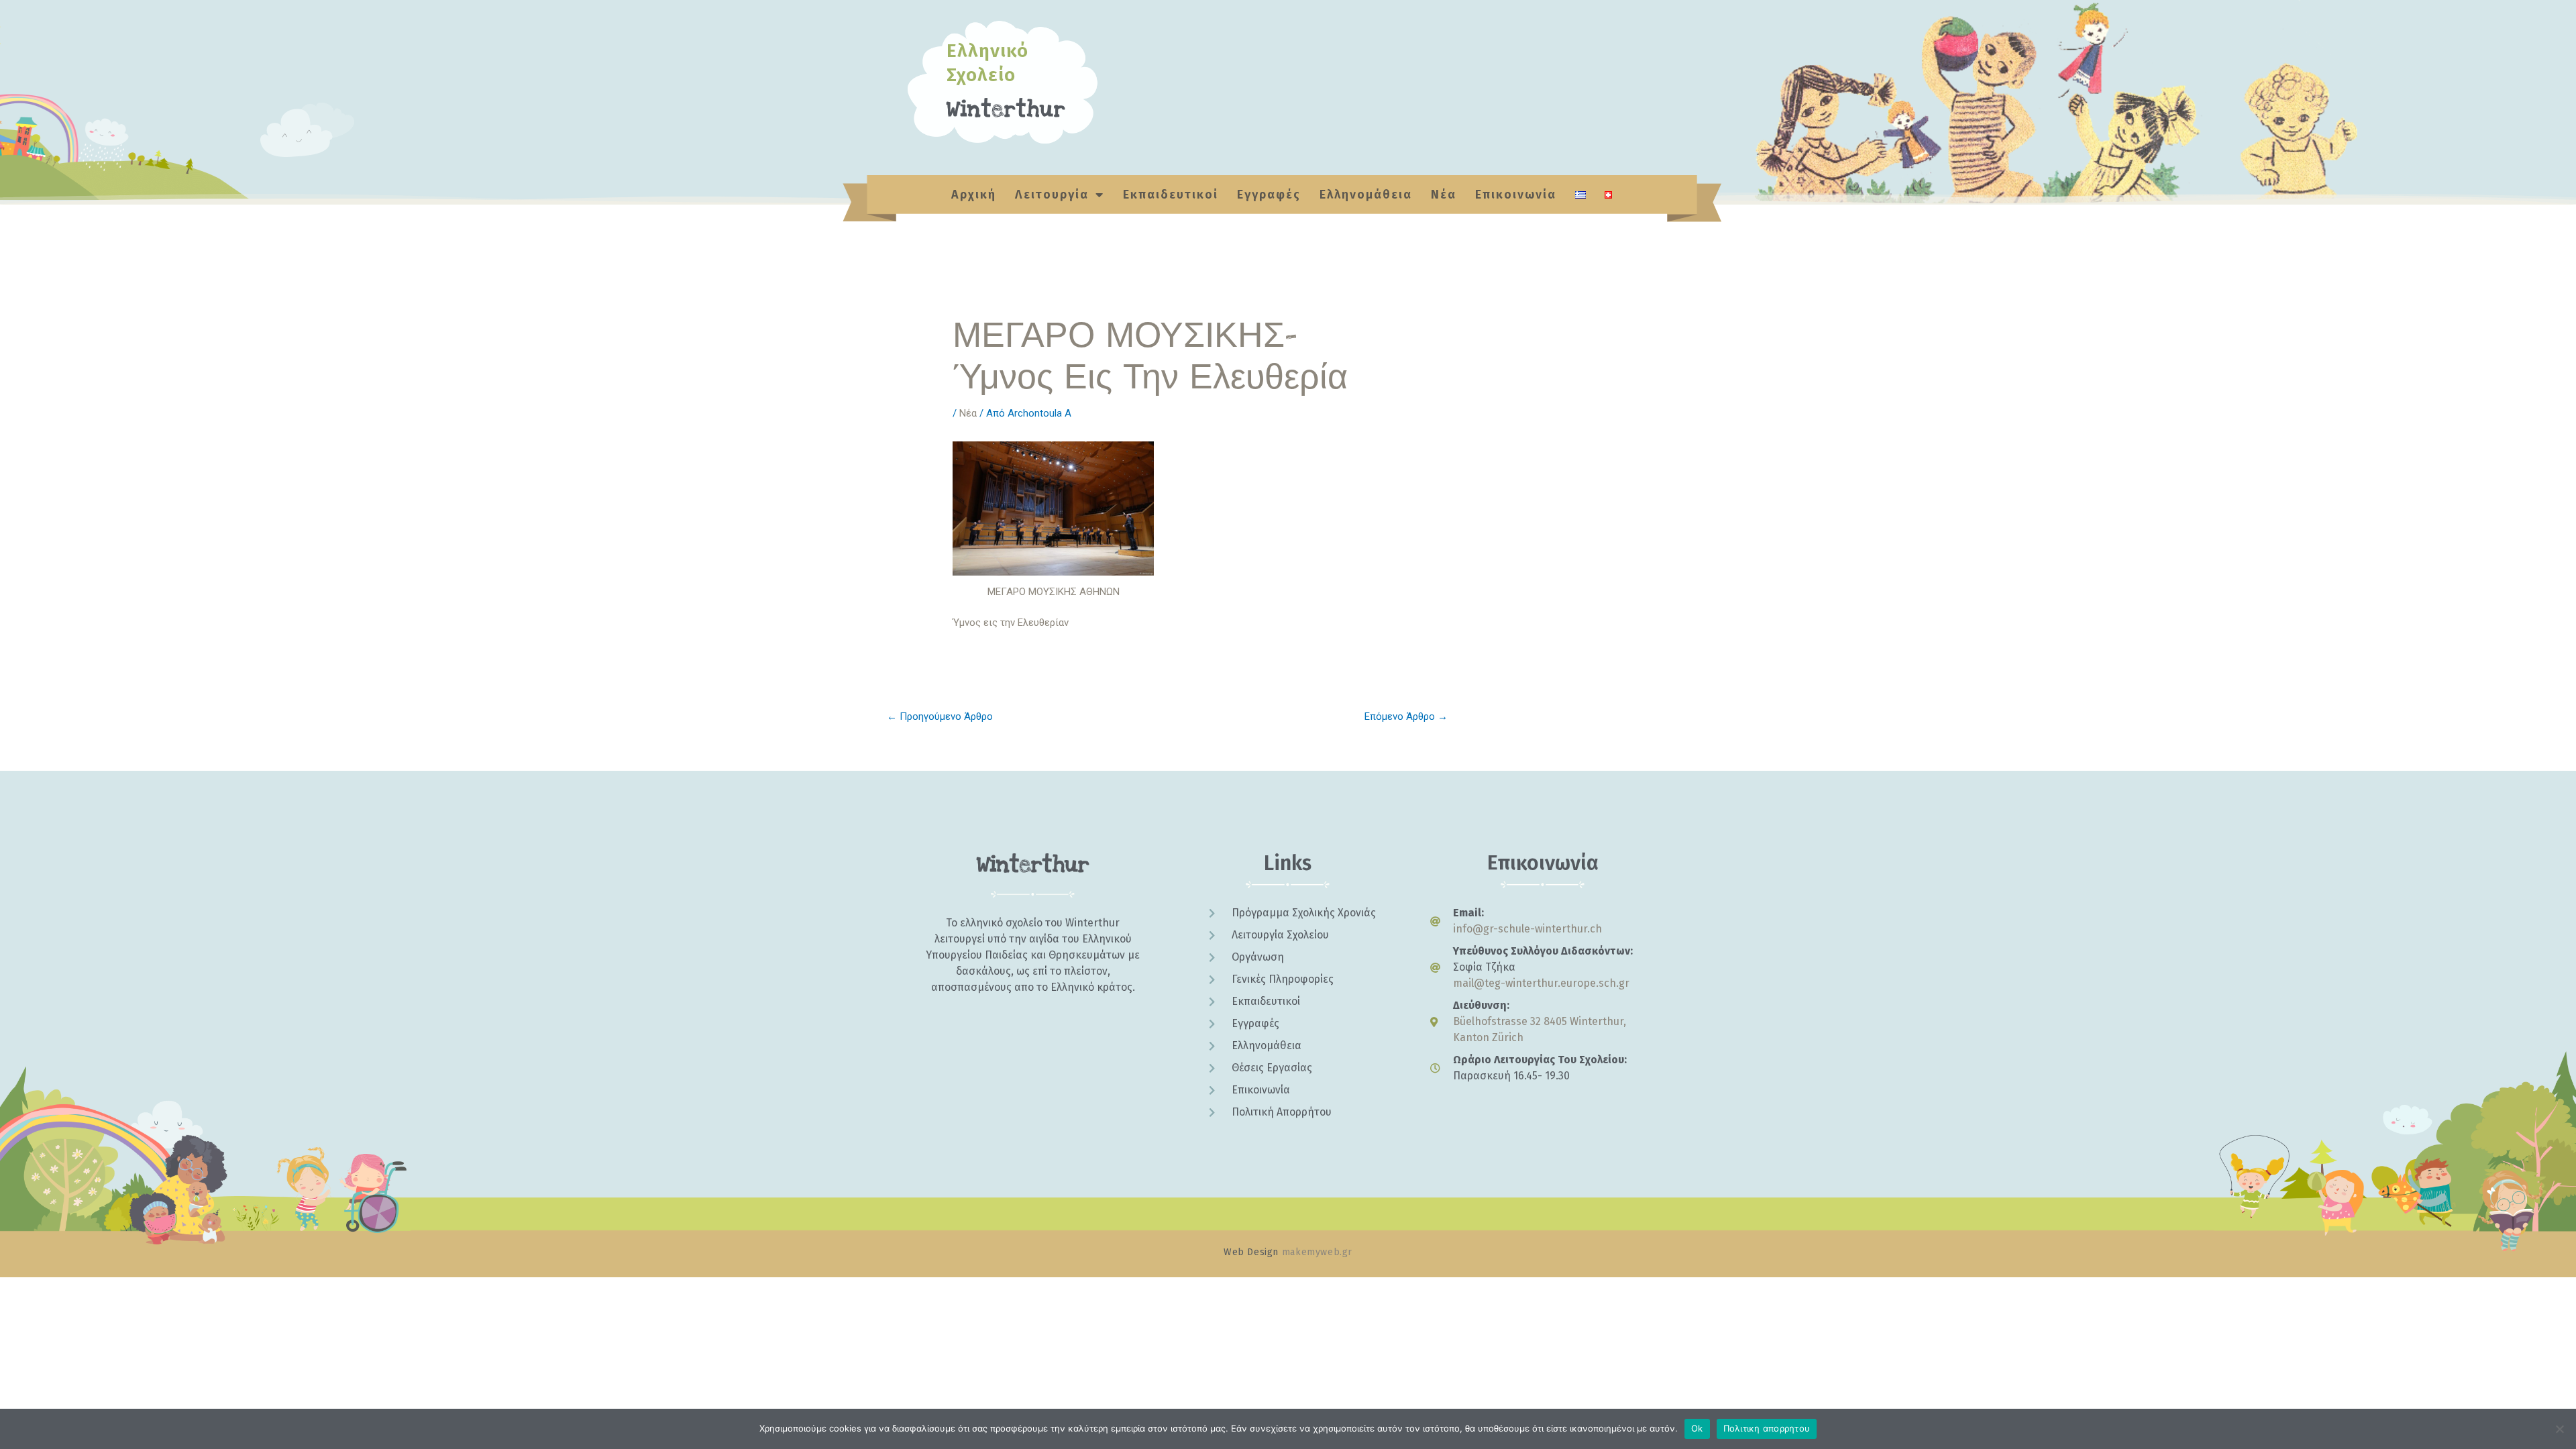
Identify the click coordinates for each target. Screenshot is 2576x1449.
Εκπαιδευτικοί (1171, 195)
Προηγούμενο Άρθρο (940, 716)
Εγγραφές (1269, 195)
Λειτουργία (1052, 195)
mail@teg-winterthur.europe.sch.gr (1541, 983)
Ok (1697, 1428)
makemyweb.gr (1317, 1252)
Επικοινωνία (1516, 195)
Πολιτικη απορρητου (1767, 1428)
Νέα (1444, 195)
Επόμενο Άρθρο (1406, 716)
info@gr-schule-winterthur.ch (1527, 929)
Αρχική (974, 195)
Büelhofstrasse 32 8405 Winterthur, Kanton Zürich (1540, 1029)
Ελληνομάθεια (1366, 195)
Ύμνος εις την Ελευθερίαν (1012, 623)
